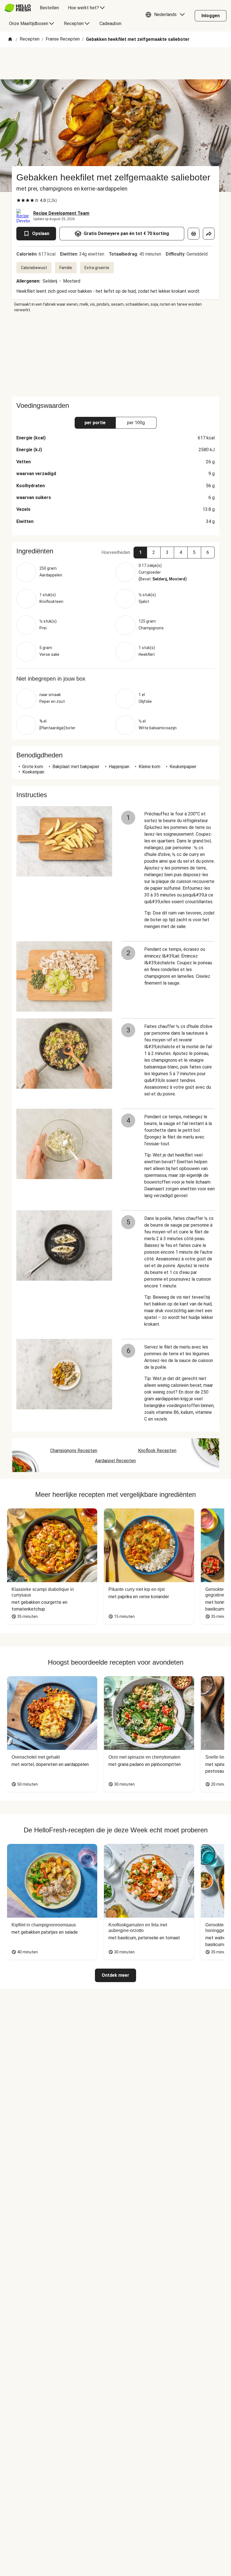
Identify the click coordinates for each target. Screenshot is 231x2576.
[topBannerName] (115, 63)
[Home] (10, 40)
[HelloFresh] (18, 8)
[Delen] (209, 234)
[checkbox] (19, 200)
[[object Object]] (194, 234)
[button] (166, 16)
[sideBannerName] (115, 355)
